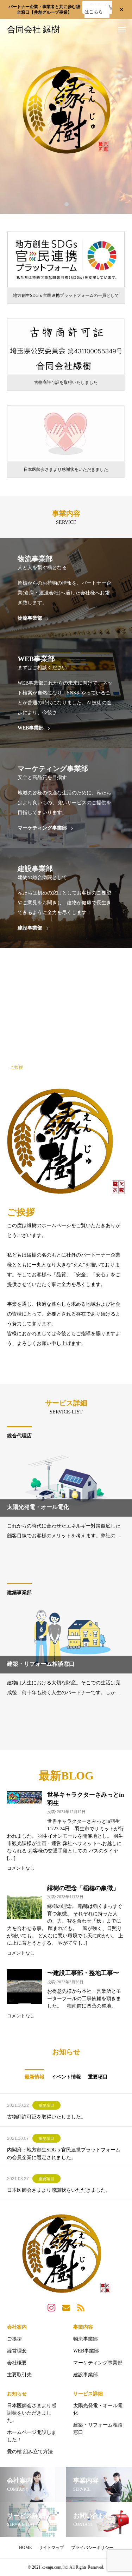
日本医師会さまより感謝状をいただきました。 (59, 2190)
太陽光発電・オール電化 (98, 2409)
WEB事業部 (86, 2351)
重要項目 (98, 2077)
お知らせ (17, 2394)
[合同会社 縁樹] (66, 2254)
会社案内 (17, 2327)
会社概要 (17, 2363)
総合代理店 (19, 1436)
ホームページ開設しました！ (32, 2436)
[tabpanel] (66, 116)
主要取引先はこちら (98, 9)
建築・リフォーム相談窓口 (98, 2429)
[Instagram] (51, 2307)
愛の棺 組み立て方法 (30, 2452)
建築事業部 (19, 1593)
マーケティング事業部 (98, 2363)
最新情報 (34, 2077)
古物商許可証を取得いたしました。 (46, 2117)
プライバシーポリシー (92, 2548)
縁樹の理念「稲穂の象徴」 (83, 1888)
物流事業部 (86, 2339)
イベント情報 (66, 2077)
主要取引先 (19, 2375)
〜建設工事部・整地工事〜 (83, 1973)
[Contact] (66, 2307)
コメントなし (21, 1868)
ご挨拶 (14, 2339)
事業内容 (83, 2327)
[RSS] (81, 2307)
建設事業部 (86, 2375)
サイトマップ (51, 2548)
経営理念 (17, 2351)
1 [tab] (67, 204)
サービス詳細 (88, 2394)
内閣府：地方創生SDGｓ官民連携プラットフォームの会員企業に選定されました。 (64, 2154)
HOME (25, 2548)
